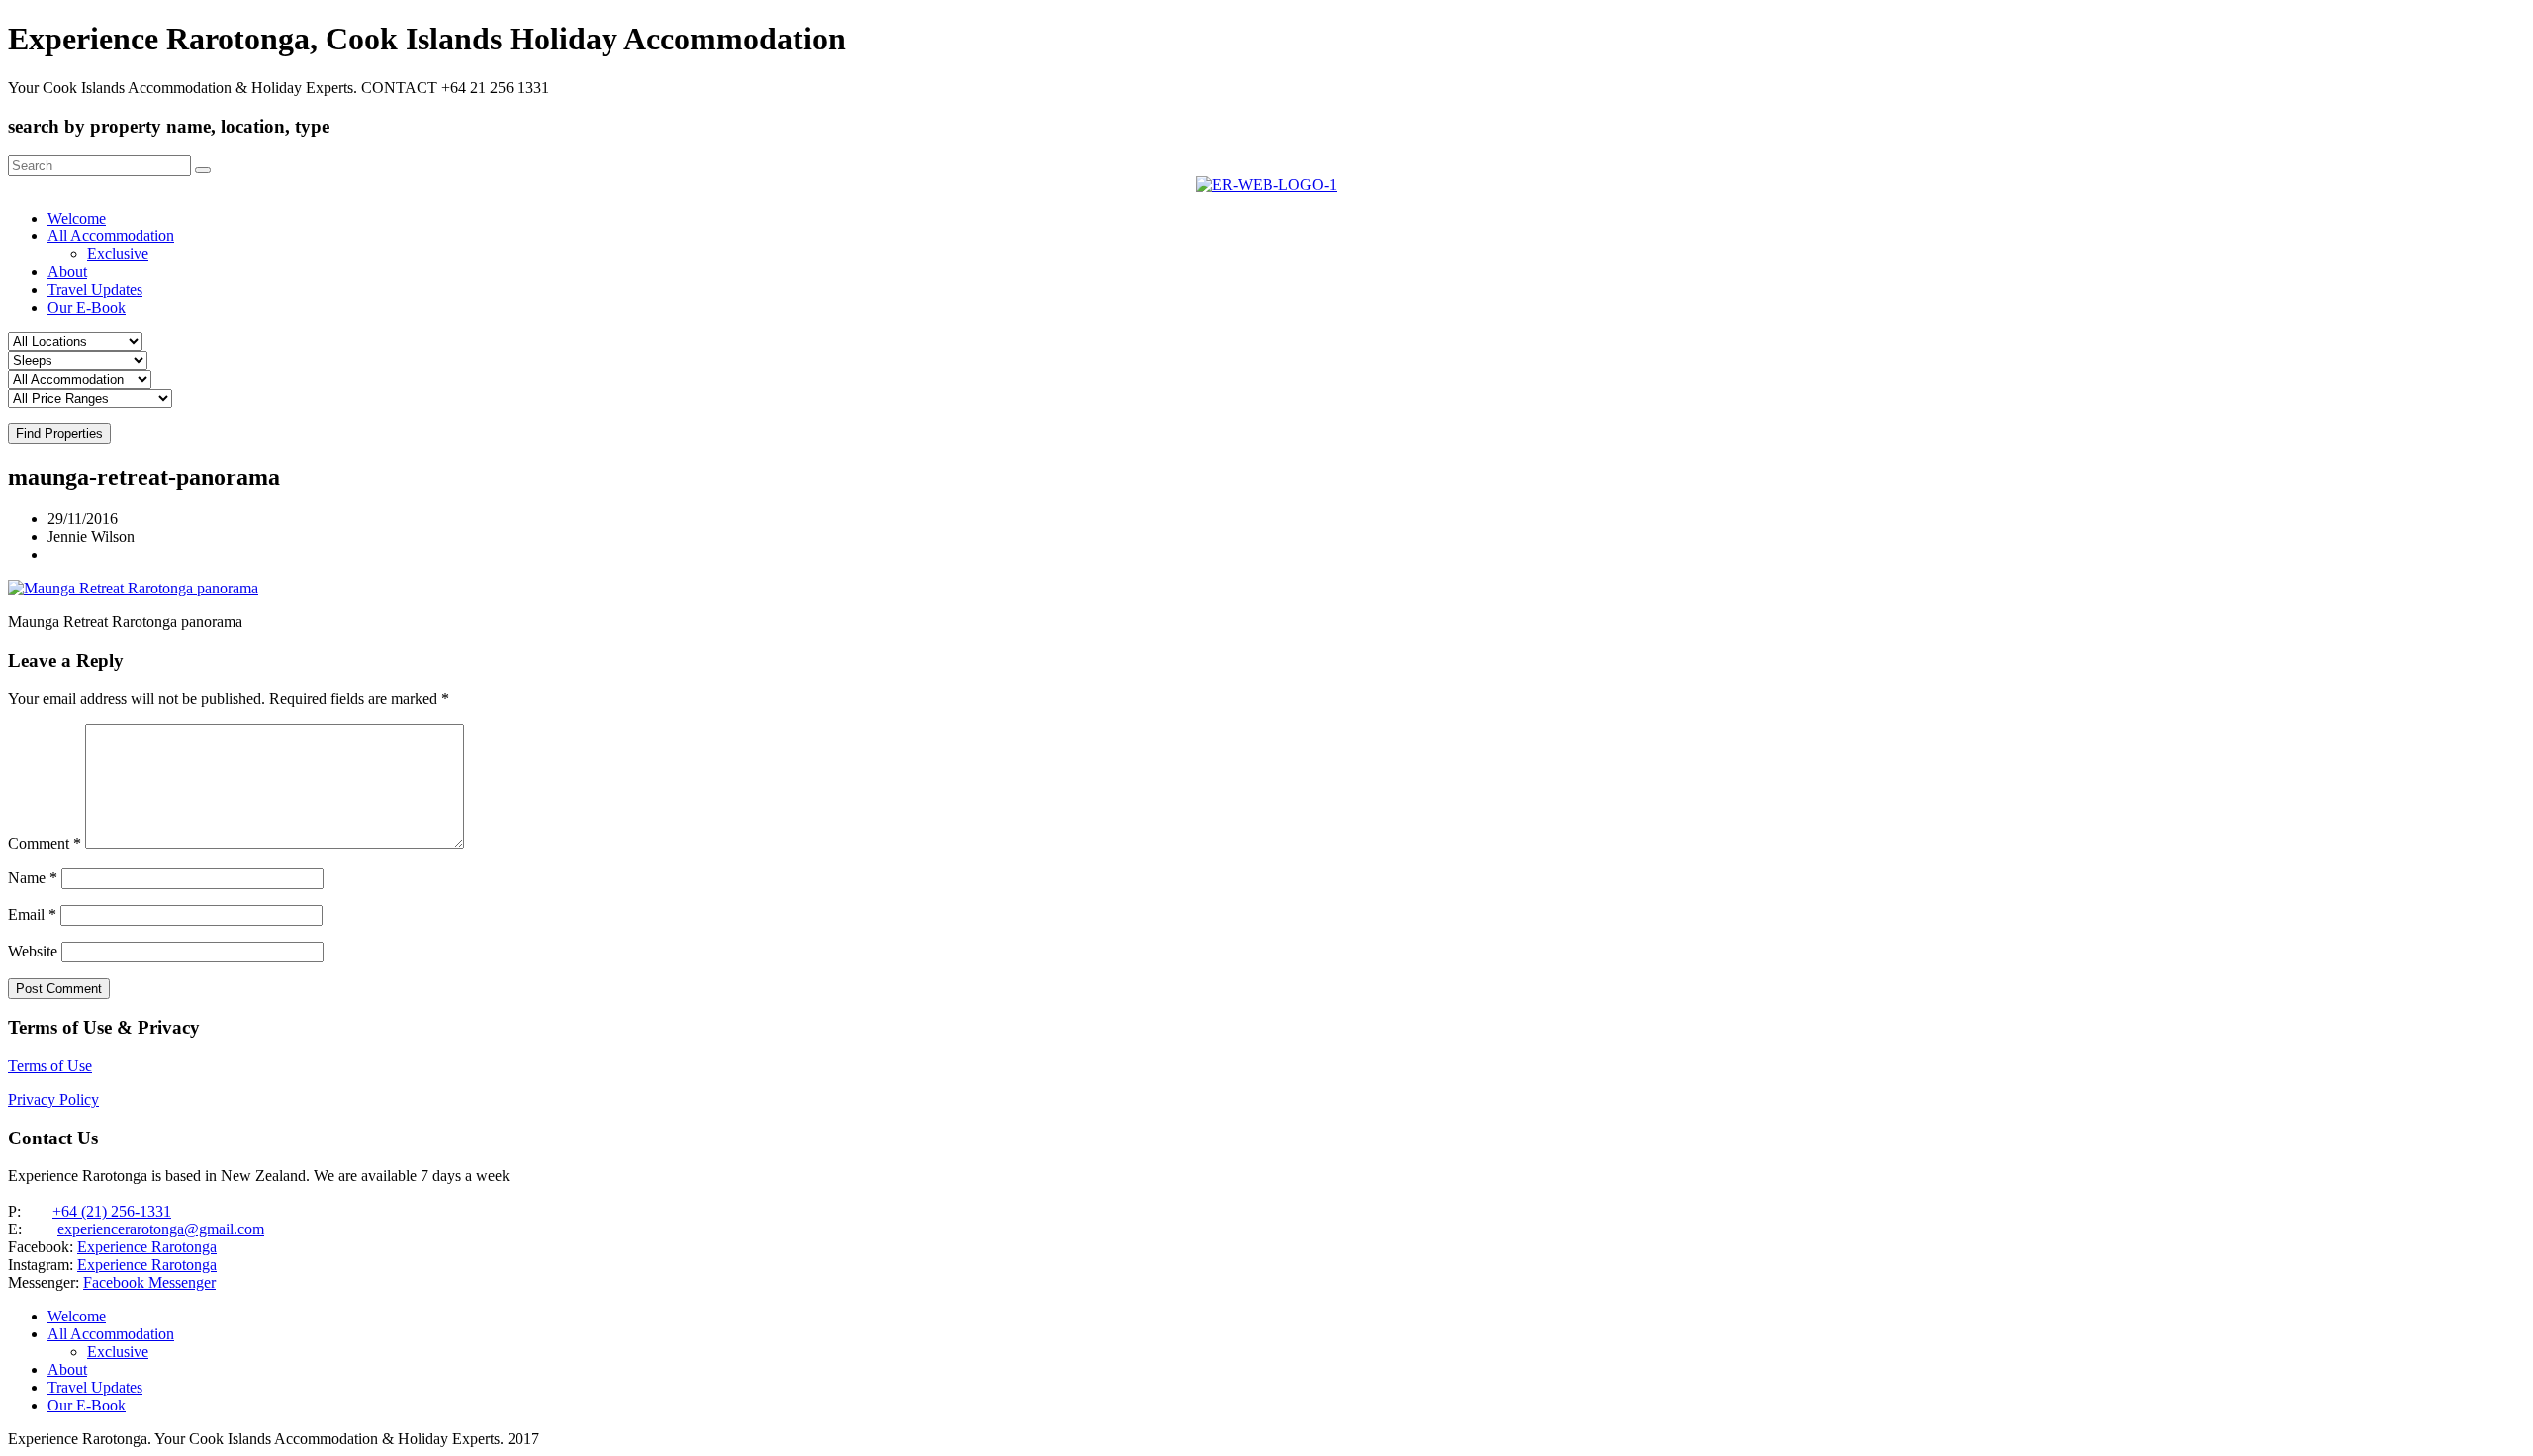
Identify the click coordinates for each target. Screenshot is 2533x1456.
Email (32, 914)
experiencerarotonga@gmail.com (161, 1229)
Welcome (77, 218)
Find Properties (59, 434)
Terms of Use (50, 1066)
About (67, 272)
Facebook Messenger (149, 1282)
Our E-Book (87, 307)
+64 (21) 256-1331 (112, 1211)
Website (33, 951)
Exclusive (118, 254)
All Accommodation (111, 236)
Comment (45, 843)
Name (33, 878)
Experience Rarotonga (147, 1247)
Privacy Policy (53, 1099)
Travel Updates (95, 289)
